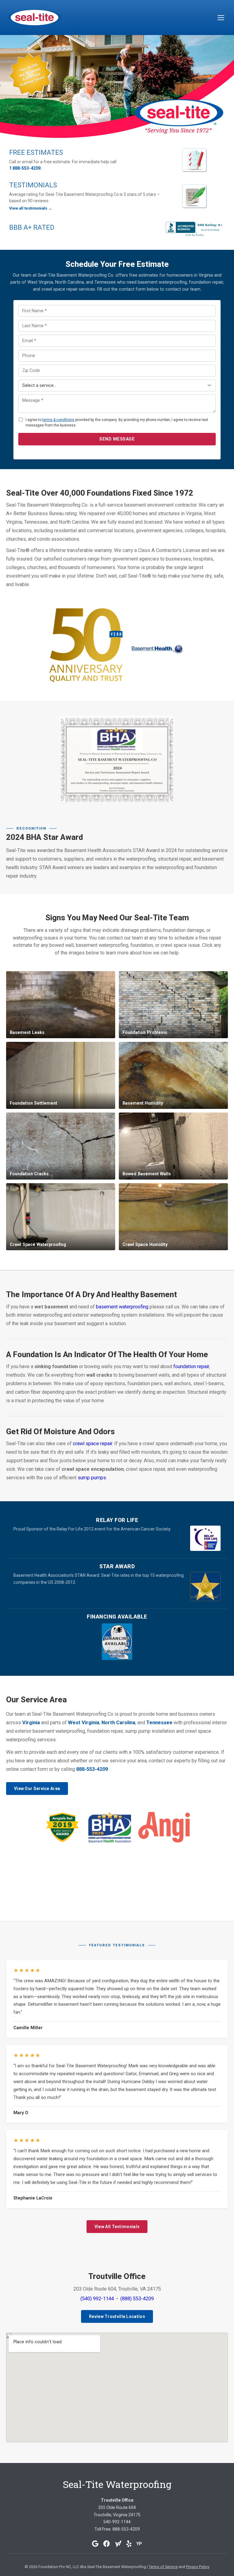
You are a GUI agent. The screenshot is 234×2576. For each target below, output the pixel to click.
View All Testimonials (117, 2227)
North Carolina (118, 1723)
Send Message (117, 439)
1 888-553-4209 (25, 168)
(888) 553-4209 (137, 2299)
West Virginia (84, 1723)
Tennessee (159, 1723)
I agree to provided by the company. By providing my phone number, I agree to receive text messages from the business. (117, 423)
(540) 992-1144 (97, 2299)
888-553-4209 (92, 1769)
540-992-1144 (117, 2522)
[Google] (95, 2544)
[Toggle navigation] (221, 18)
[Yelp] (129, 2544)
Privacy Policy (198, 2567)
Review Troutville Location (117, 2316)
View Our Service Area (37, 1789)
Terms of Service (163, 2567)
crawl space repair (92, 1444)
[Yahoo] (118, 2544)
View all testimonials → (31, 208)
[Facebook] (107, 2544)
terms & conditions (58, 420)
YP (139, 2544)
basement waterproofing (122, 1307)
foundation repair (191, 1366)
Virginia (31, 1723)
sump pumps (92, 1478)
